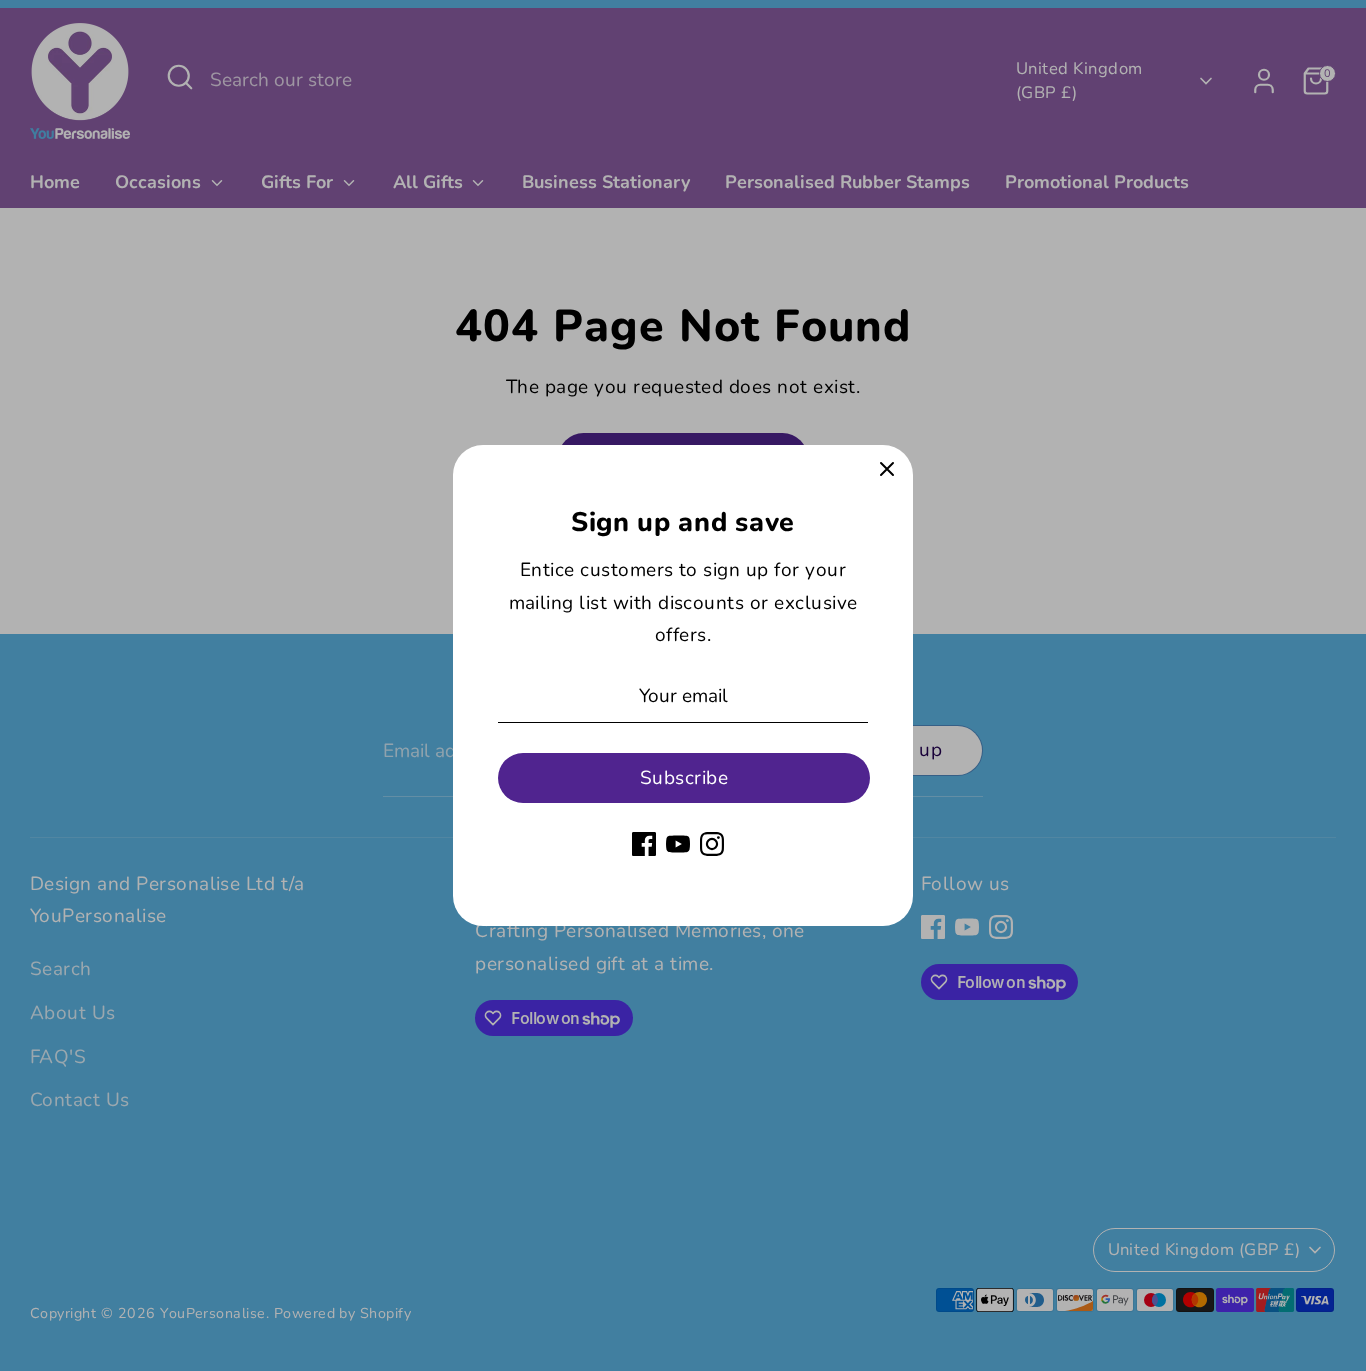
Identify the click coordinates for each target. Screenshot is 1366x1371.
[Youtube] (678, 844)
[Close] (887, 471)
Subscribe (684, 778)
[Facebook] (644, 844)
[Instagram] (712, 844)
